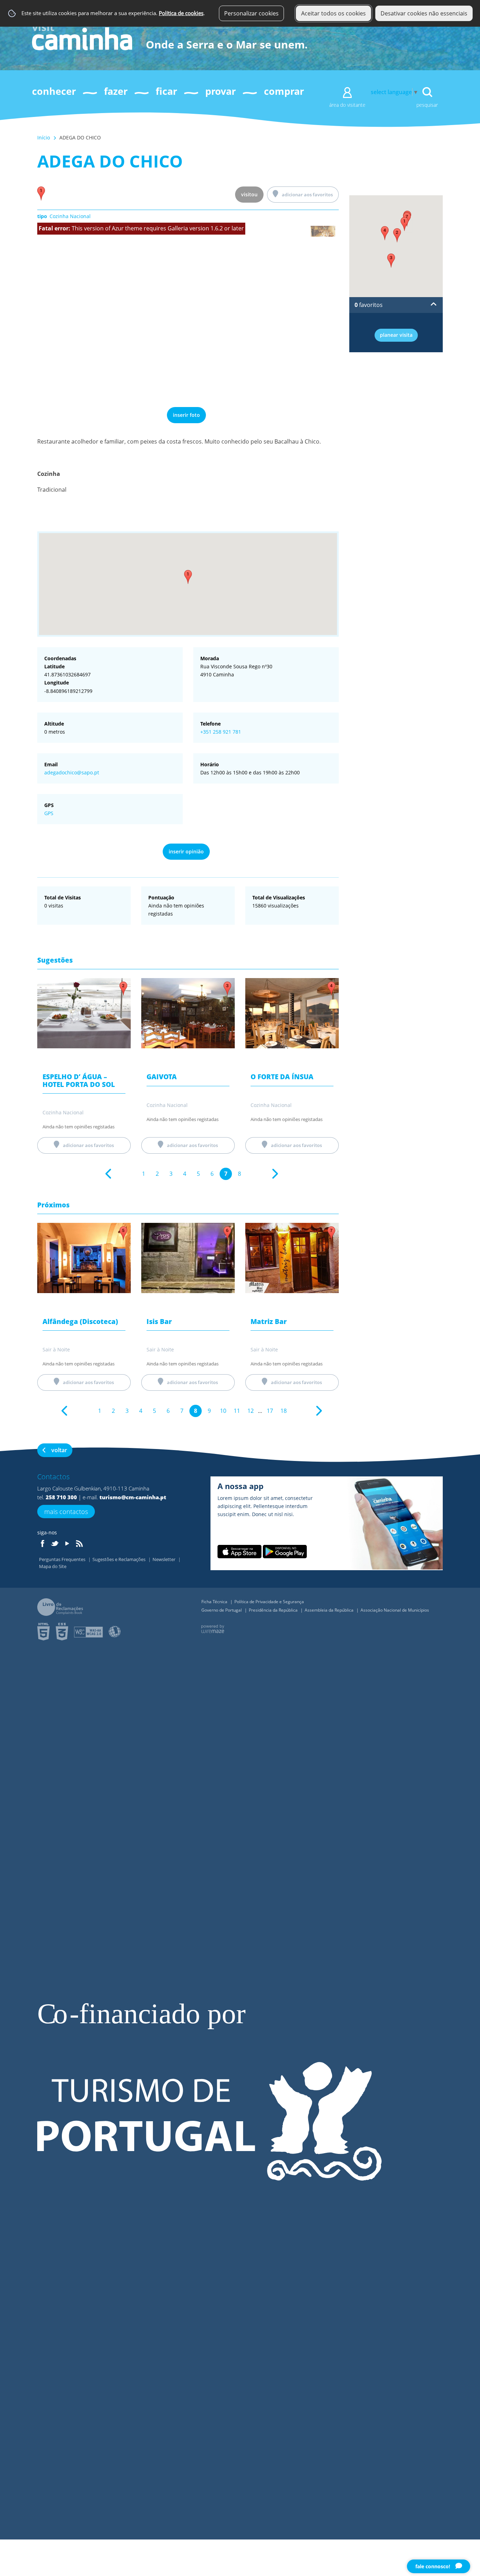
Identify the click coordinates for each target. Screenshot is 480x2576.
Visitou (249, 194)
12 (251, 1411)
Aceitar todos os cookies (333, 13)
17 (270, 1411)
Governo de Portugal (222, 1610)
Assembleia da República (330, 1610)
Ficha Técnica (215, 1602)
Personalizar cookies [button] (251, 13)
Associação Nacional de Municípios (395, 1610)
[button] (188, 577)
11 (237, 1411)
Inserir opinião (186, 851)
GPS (49, 813)
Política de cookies (181, 13)
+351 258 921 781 (221, 732)
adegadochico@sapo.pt (72, 772)
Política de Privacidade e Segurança (269, 1602)
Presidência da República (274, 1610)
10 (223, 1411)
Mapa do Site (53, 1566)
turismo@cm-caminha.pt (133, 1497)
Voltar (59, 1450)
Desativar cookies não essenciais (424, 13)
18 (284, 1411)
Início (44, 137)
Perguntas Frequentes (63, 1559)
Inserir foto (186, 415)
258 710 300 (61, 1497)
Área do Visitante (347, 105)
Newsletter (164, 1559)
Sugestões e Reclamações (119, 1559)
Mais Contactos (66, 1512)
